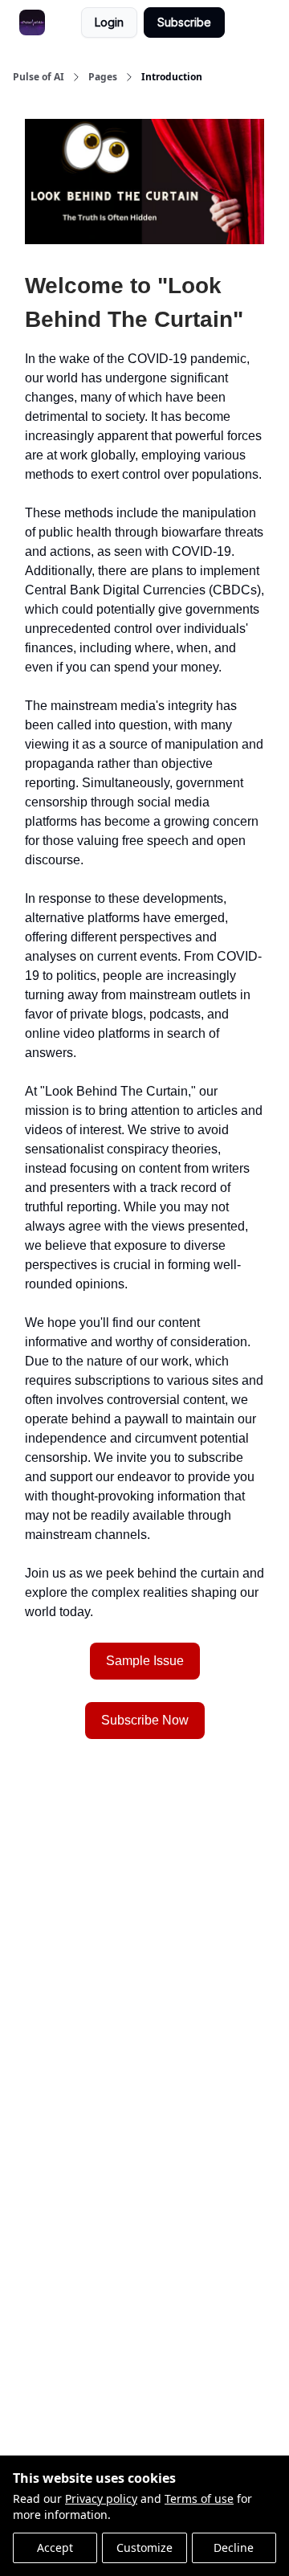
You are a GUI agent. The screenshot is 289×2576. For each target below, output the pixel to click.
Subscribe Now (145, 1720)
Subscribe (184, 22)
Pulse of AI (39, 77)
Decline (234, 2547)
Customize (144, 2547)
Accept (55, 2547)
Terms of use (199, 2498)
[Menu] (241, 20)
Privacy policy (101, 2498)
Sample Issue (145, 1661)
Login (109, 22)
